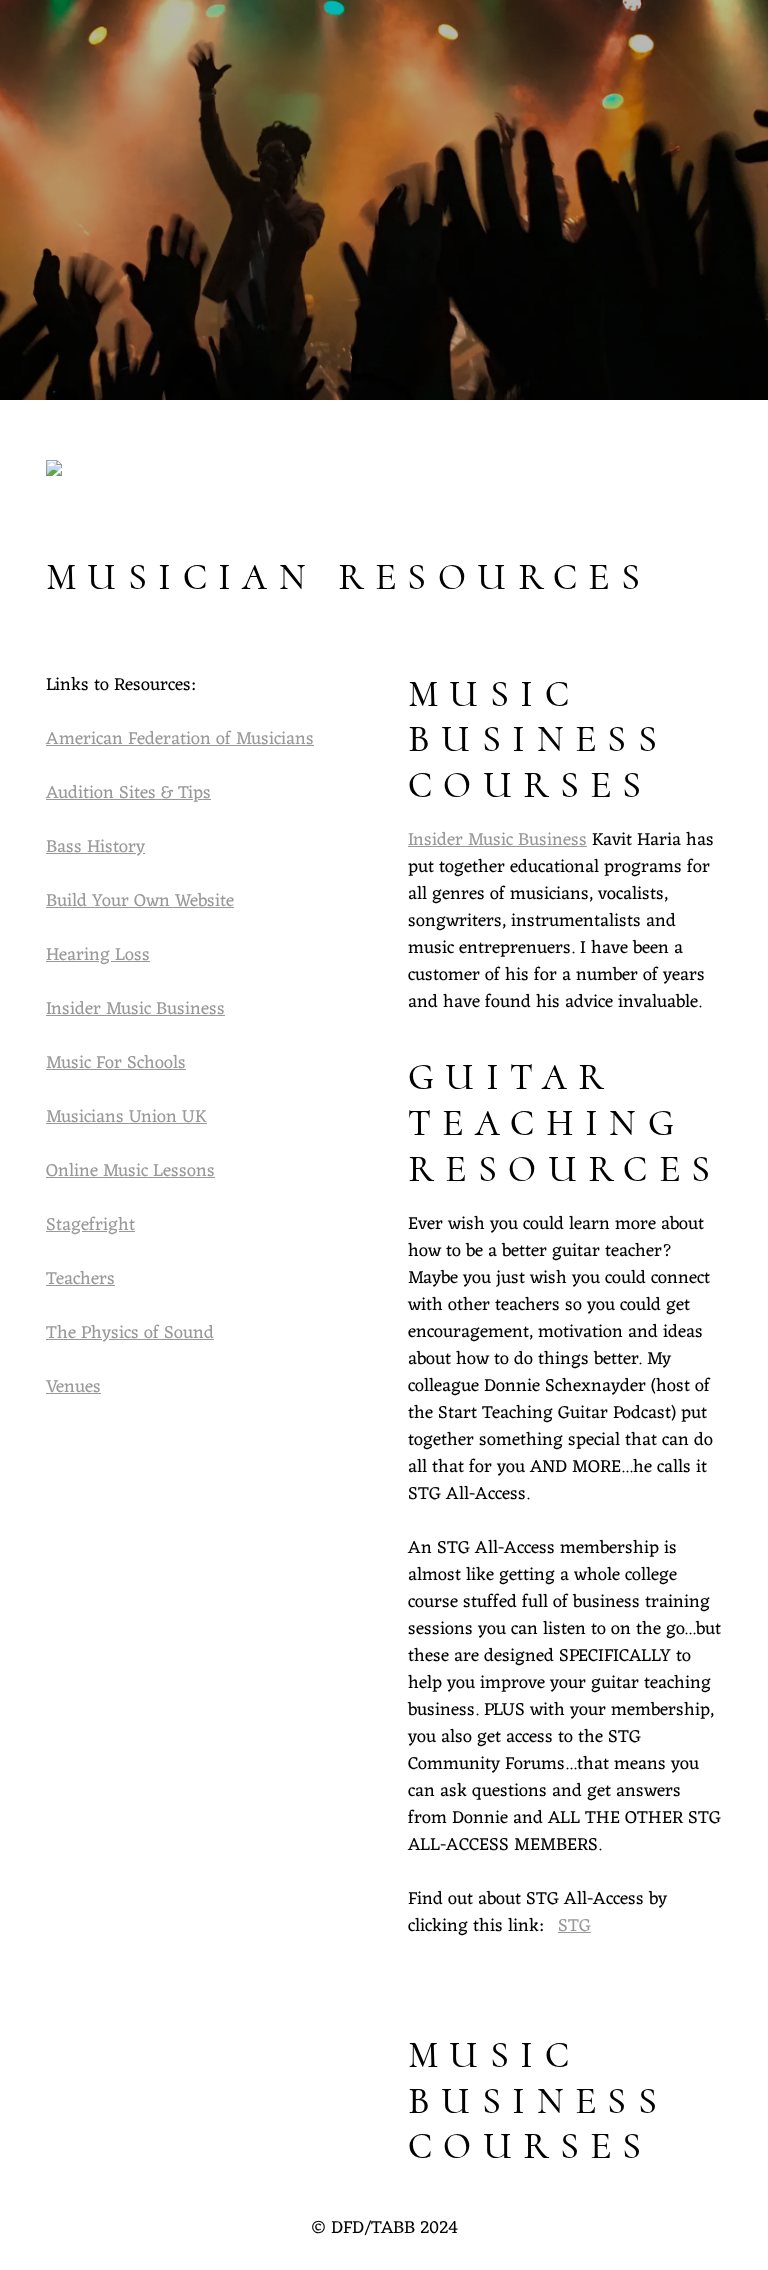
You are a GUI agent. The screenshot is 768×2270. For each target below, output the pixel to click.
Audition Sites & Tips (128, 793)
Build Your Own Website (140, 901)
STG (574, 1926)
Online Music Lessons (130, 1171)
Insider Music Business (135, 1009)
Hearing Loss (98, 955)
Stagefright (90, 1225)
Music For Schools (116, 1063)
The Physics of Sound (130, 1333)
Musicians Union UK (126, 1117)
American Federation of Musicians (180, 739)
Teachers (80, 1279)
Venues (73, 1387)
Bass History (95, 847)
